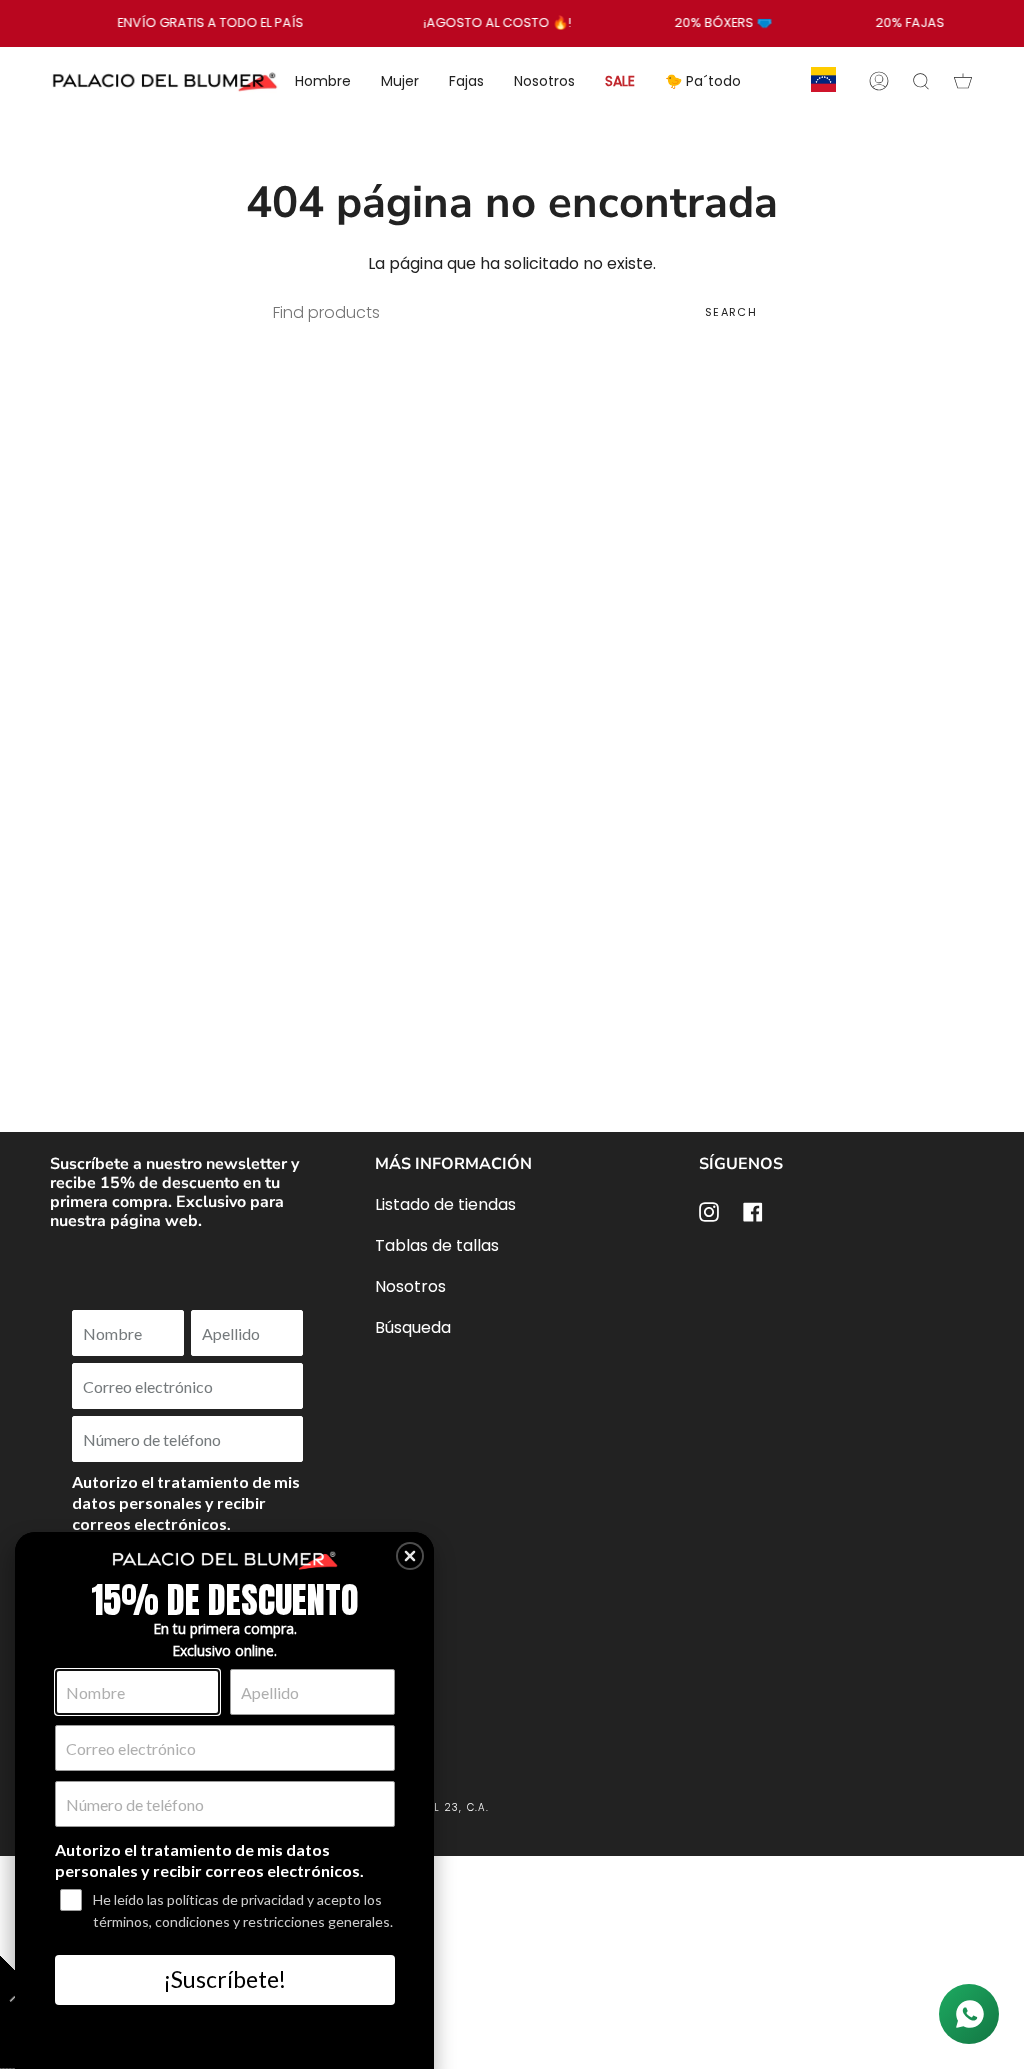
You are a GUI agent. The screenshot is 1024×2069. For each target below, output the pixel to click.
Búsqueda (413, 1327)
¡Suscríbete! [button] (225, 1979)
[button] (410, 1556)
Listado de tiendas (445, 1204)
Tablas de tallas (437, 1245)
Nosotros (410, 1286)
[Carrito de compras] (963, 81)
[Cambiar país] (823, 81)
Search (731, 312)
